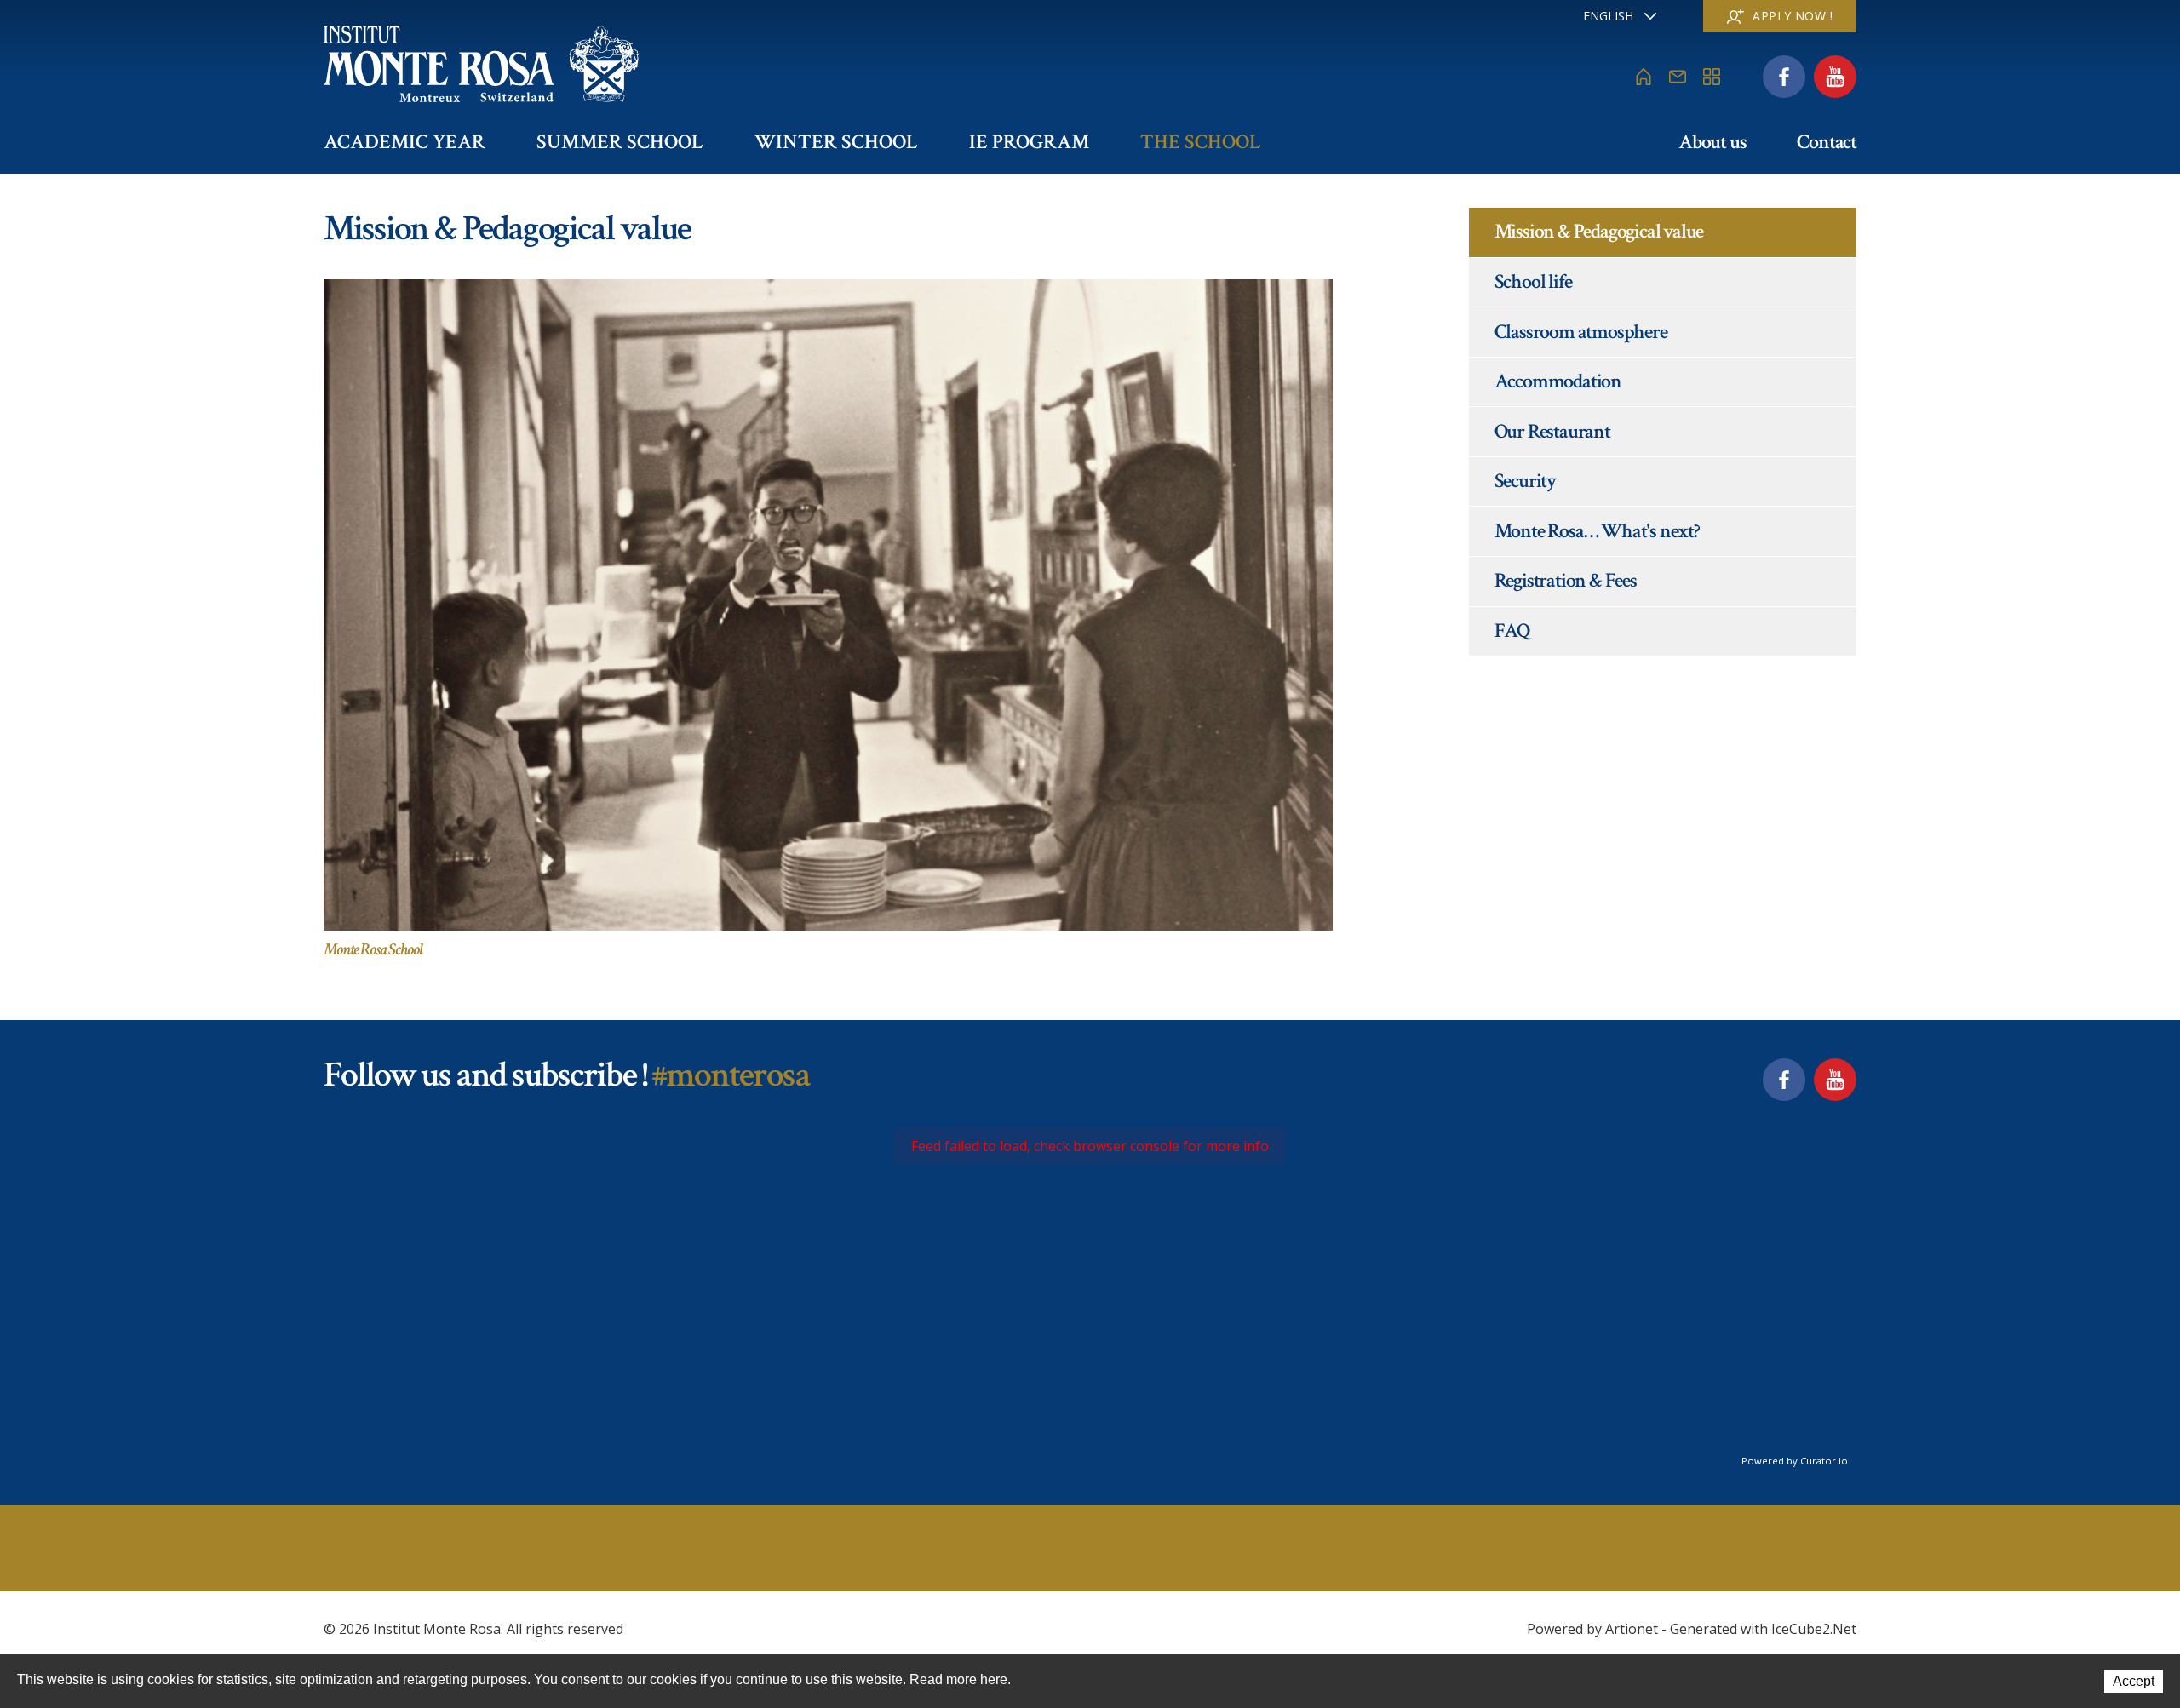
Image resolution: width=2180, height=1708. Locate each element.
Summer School (620, 142)
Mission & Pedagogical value (1599, 231)
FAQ (1512, 630)
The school (1201, 142)
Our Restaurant (1552, 431)
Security (1525, 481)
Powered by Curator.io (1795, 1461)
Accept (2134, 1681)
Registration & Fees (1566, 580)
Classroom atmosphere (1581, 332)
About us (1712, 142)
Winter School (836, 142)
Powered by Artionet (1592, 1629)
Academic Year (404, 142)
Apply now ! (1793, 16)
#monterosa (730, 1075)
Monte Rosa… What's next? (1597, 531)
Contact (1827, 142)
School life (1533, 281)
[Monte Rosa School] (828, 604)
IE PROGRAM (1029, 142)
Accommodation (1558, 381)
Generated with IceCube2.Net (1763, 1629)
